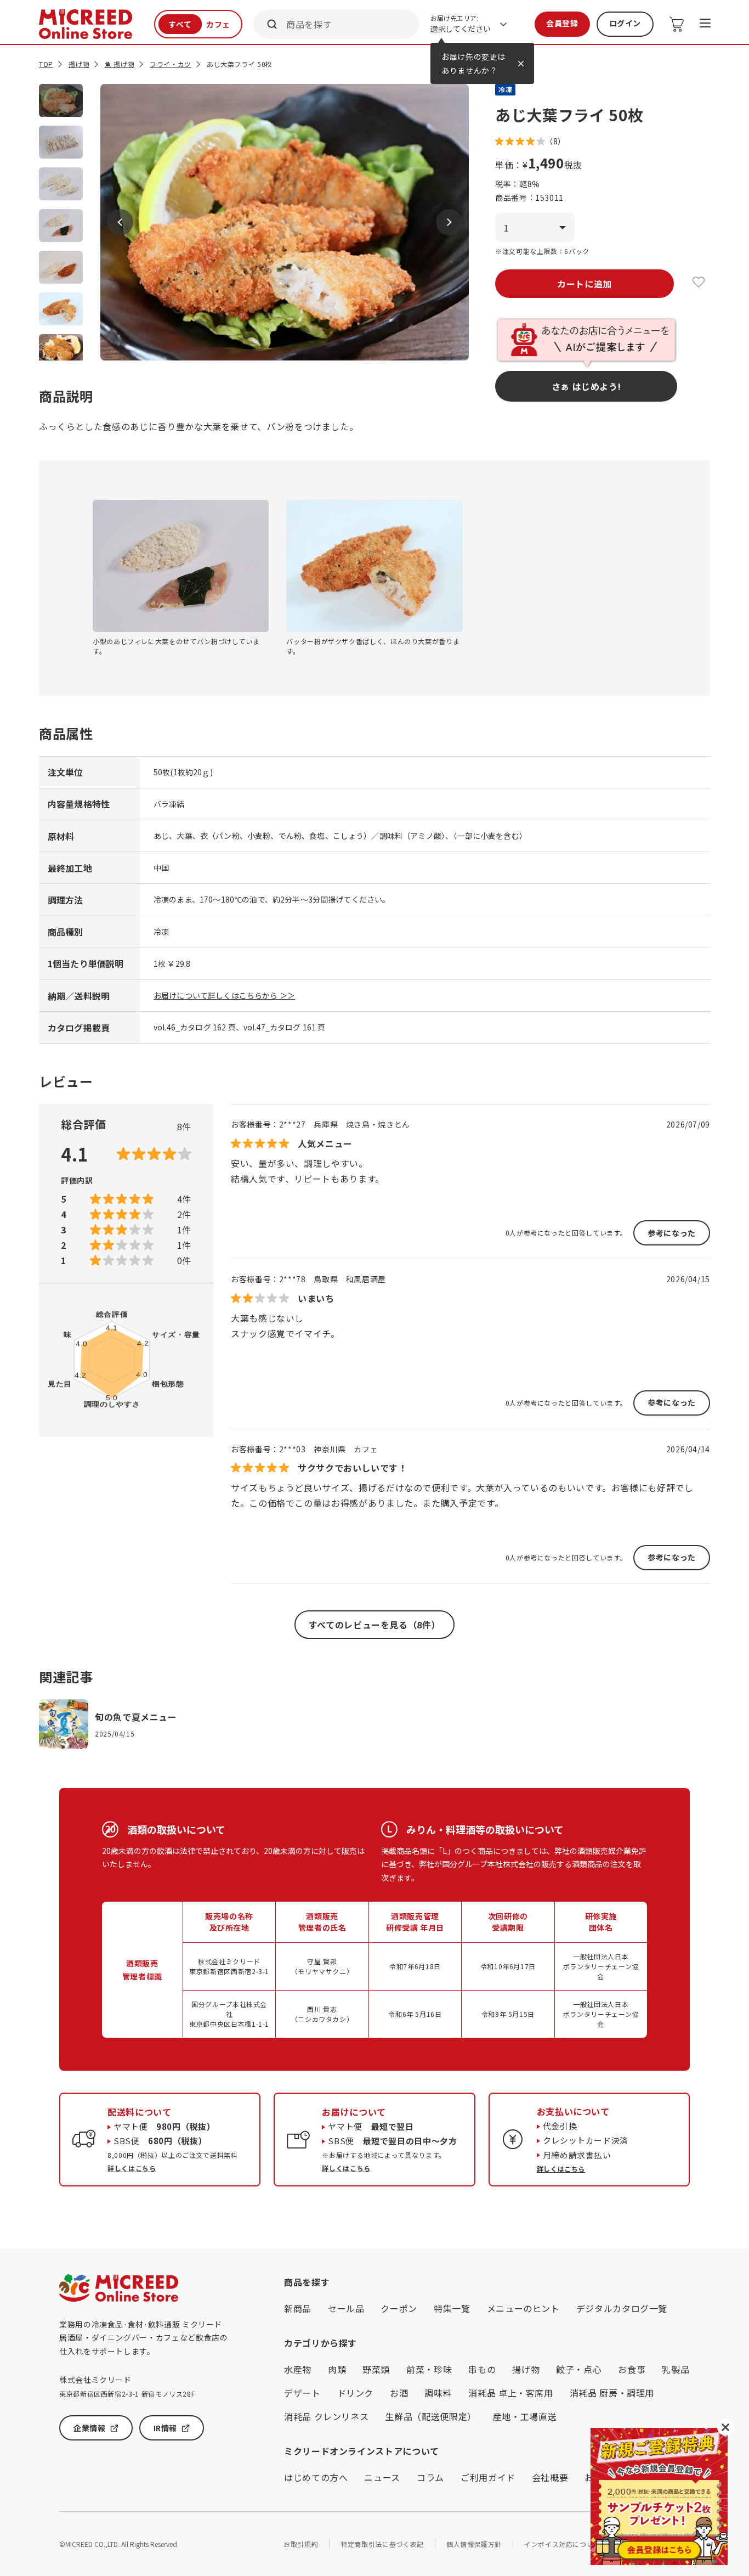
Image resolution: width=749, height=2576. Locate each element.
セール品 (346, 2308)
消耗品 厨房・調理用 (612, 2393)
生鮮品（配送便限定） (430, 2416)
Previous (120, 222)
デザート (302, 2393)
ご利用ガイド (488, 2477)
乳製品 (676, 2369)
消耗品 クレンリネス (326, 2416)
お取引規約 (301, 2544)
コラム (430, 2477)
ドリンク (356, 2393)
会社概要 (550, 2477)
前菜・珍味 (429, 2369)
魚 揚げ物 (120, 64)
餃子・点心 (579, 2369)
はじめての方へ (316, 2477)
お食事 (632, 2369)
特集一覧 (452, 2308)
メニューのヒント (523, 2308)
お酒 (399, 2393)
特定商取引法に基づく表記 (382, 2544)
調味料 (438, 2393)
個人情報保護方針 (474, 2544)
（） (555, 141)
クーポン (399, 2308)
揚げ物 (79, 64)
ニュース (382, 2477)
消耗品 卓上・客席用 (510, 2393)
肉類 (337, 2369)
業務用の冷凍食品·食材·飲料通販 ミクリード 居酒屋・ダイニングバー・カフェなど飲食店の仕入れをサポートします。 (143, 2338)
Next (449, 222)
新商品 (298, 2308)
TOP (46, 64)
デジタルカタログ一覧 (622, 2308)
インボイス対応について (562, 2544)
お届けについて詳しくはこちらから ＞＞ (224, 995)
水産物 (298, 2369)
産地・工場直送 (525, 2416)
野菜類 (376, 2369)
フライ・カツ (171, 64)
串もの (482, 2369)
